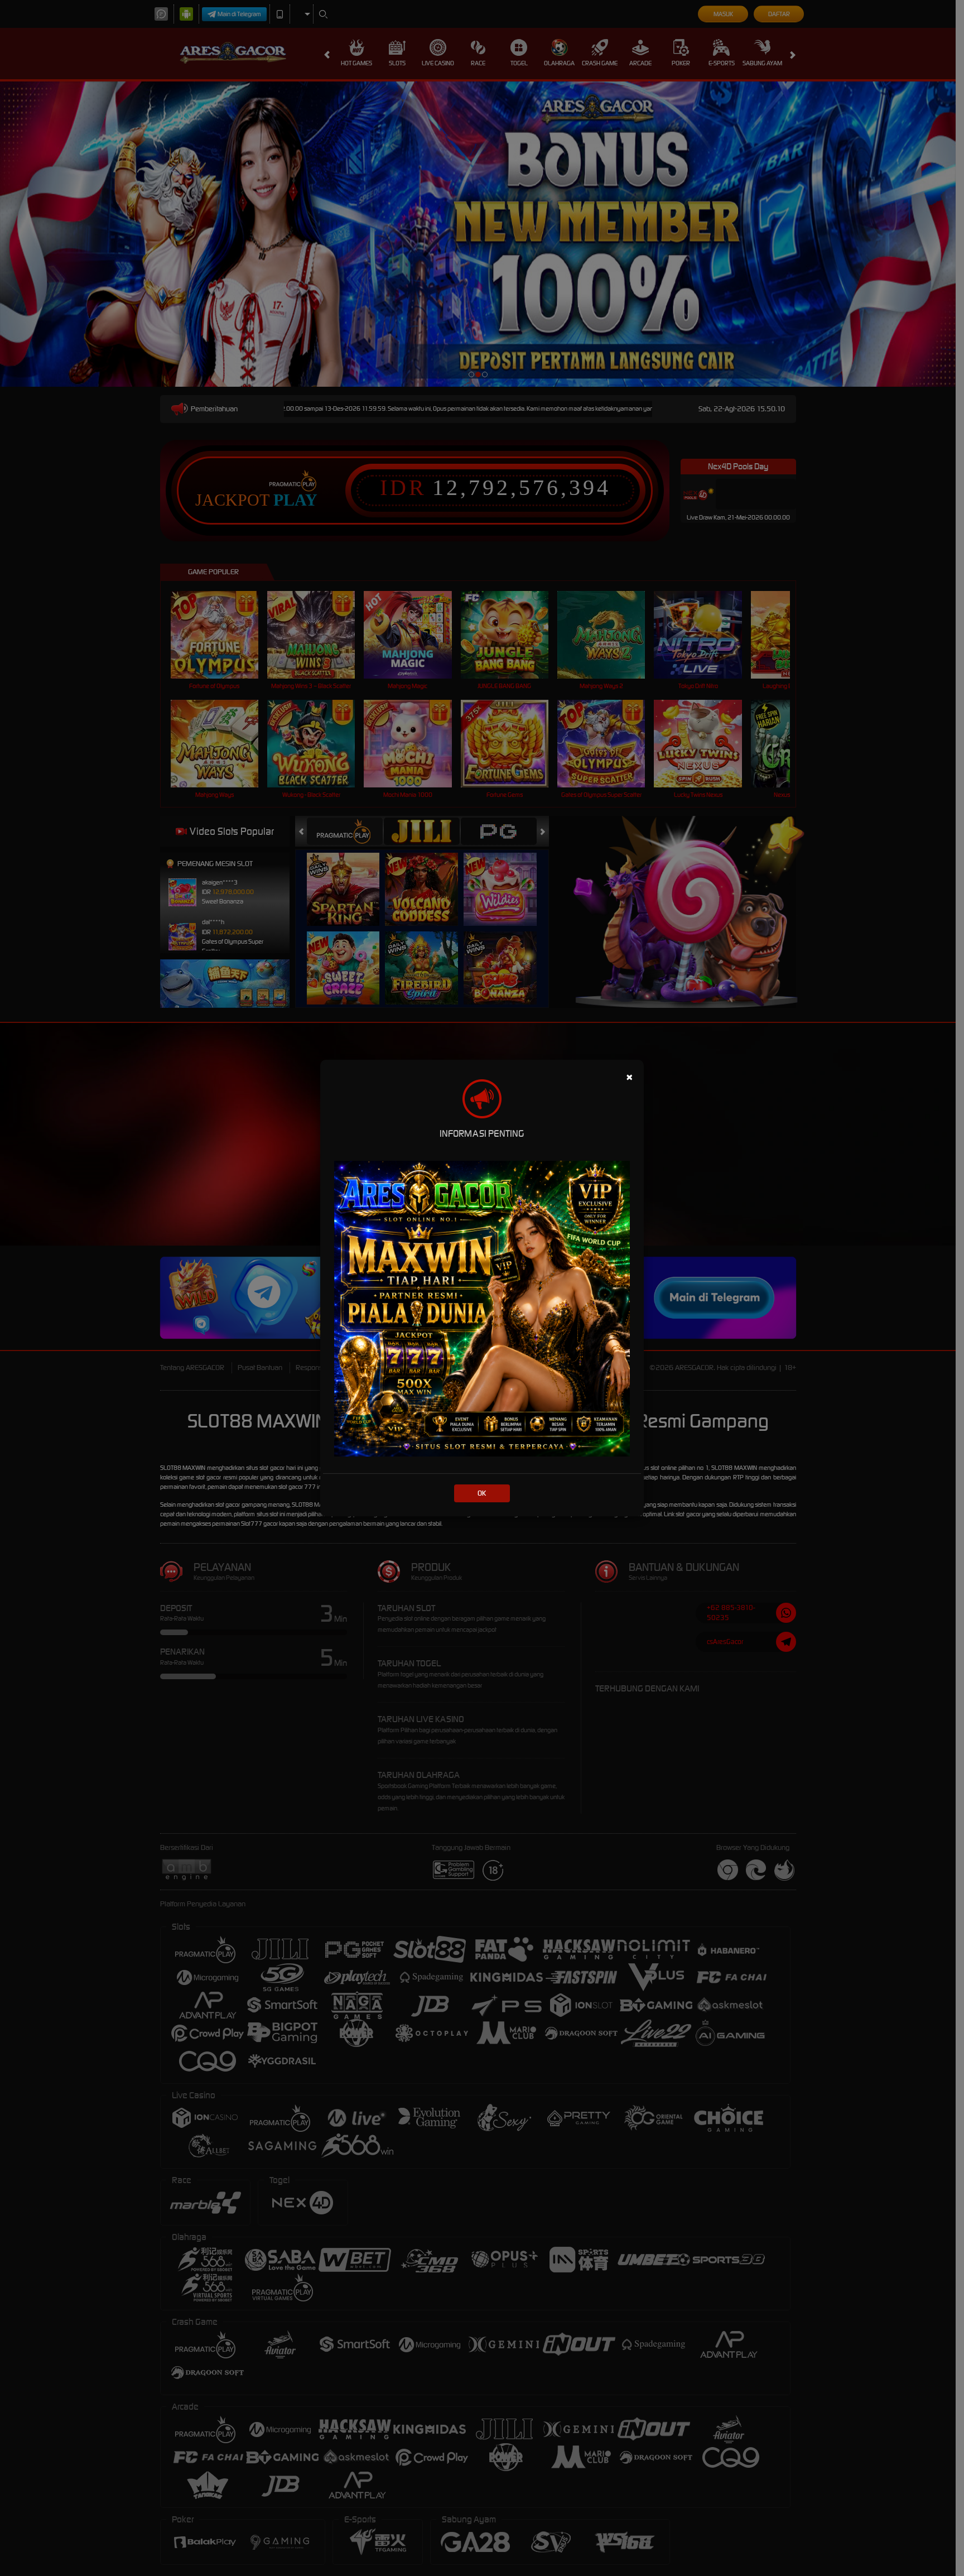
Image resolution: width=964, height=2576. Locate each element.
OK (482, 1493)
